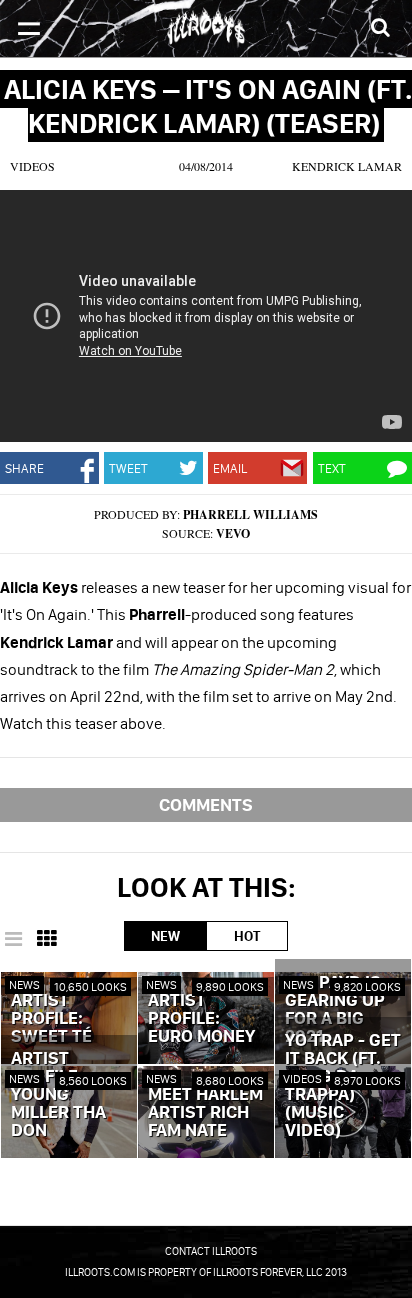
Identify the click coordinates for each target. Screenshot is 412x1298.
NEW (165, 936)
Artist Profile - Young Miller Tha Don (58, 1095)
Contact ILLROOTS (211, 1251)
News (24, 984)
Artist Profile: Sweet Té (51, 1019)
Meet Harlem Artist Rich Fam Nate (205, 1113)
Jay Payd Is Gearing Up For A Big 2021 (335, 1010)
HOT (247, 936)
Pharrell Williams (250, 514)
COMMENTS (206, 804)
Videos (32, 166)
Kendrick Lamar (347, 166)
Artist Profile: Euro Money (201, 1019)
